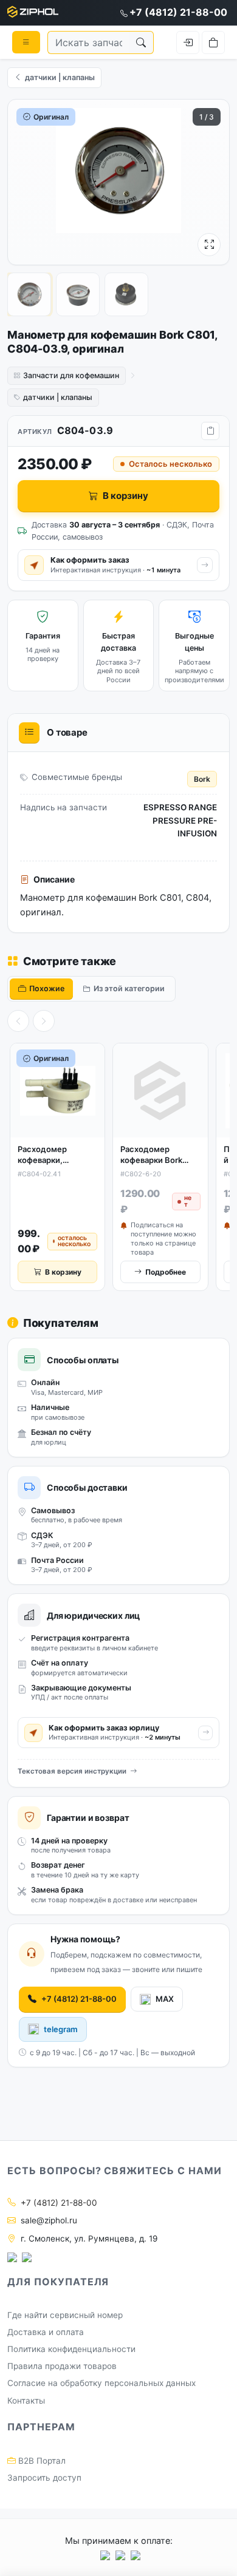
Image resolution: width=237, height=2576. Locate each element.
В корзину (125, 496)
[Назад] (18, 1021)
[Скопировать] (210, 431)
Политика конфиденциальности (71, 2349)
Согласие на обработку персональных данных (101, 2383)
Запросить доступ (44, 2478)
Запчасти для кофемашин (71, 375)
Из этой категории (129, 988)
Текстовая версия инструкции (72, 1771)
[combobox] (88, 42)
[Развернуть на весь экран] (209, 245)
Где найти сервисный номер (65, 2315)
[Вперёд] (44, 1021)
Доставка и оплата (46, 2332)
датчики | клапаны (58, 397)
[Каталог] (26, 42)
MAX (165, 1999)
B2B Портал (41, 2461)
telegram (61, 2029)
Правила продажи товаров (62, 2366)
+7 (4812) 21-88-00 (178, 12)
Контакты (26, 2401)
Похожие (47, 988)
